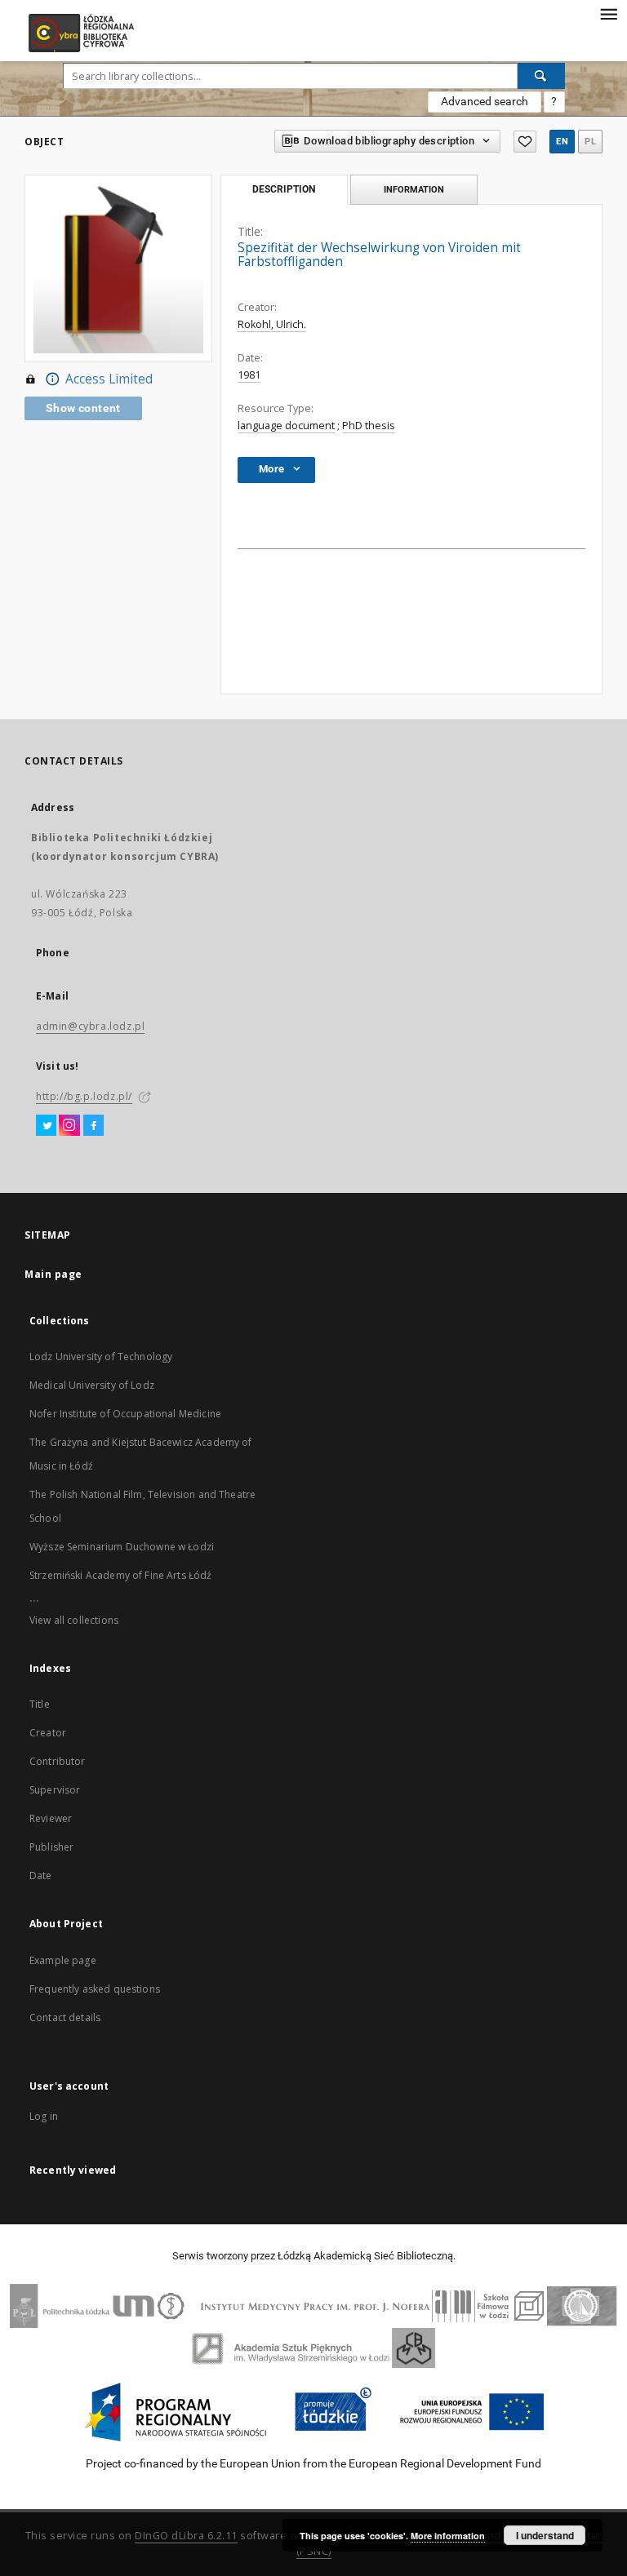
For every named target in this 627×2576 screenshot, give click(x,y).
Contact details (65, 2017)
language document (286, 426)
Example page (63, 1960)
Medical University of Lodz (92, 1385)
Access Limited (109, 379)
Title (40, 1704)
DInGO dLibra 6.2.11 (186, 2536)
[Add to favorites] (525, 142)
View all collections (74, 1620)
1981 (249, 375)
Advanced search (485, 101)
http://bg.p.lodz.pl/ (84, 1096)
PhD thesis (369, 426)
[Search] (541, 76)
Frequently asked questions (95, 1989)
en (562, 142)
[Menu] (608, 13)
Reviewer (51, 1818)
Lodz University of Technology (101, 1357)
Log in (44, 2116)
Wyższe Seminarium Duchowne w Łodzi (122, 1547)
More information (448, 2536)
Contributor (58, 1761)
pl (590, 142)
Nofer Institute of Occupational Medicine (125, 1414)
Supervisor (55, 1790)
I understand (545, 2535)
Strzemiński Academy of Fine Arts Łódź (121, 1575)
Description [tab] (284, 189)
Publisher (51, 1847)
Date (41, 1875)
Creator (48, 1733)
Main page (53, 1274)
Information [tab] (414, 189)
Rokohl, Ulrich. (272, 324)
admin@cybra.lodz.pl (90, 1026)
